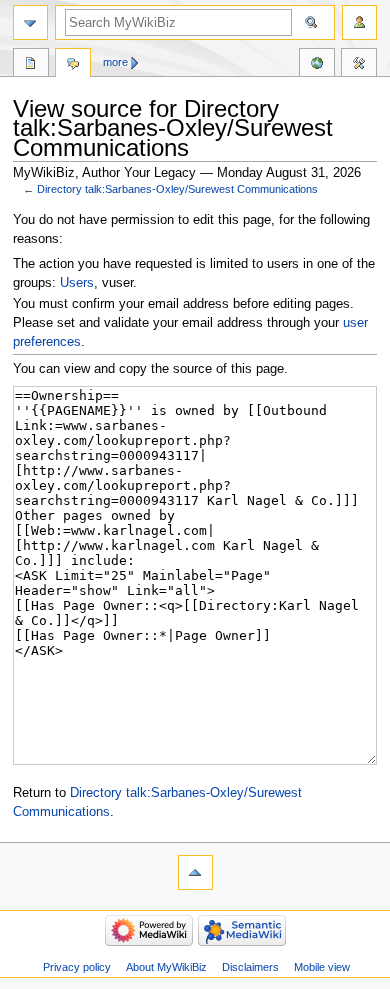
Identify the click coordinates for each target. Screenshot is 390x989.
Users (77, 283)
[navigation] (30, 22)
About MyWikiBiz (166, 967)
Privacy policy (77, 967)
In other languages (317, 65)
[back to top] (195, 872)
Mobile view (322, 967)
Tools (359, 65)
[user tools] (359, 22)
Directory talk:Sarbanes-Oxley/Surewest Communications (177, 189)
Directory (31, 65)
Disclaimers (250, 967)
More (115, 62)
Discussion (73, 65)
